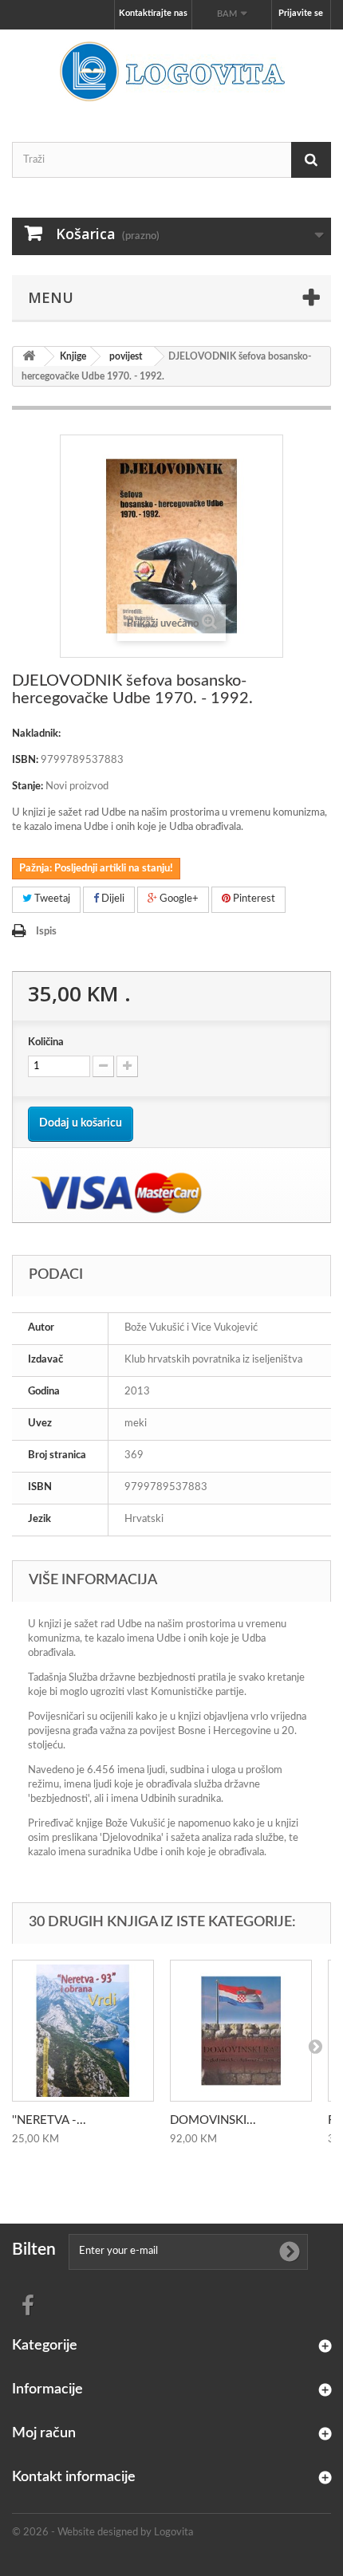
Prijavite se (301, 13)
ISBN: (25, 760)
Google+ (178, 899)
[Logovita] (171, 72)
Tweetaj (51, 899)
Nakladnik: (36, 734)
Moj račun (44, 2433)
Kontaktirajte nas (153, 13)
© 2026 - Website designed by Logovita (103, 2533)
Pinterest (253, 899)
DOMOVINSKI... (213, 2120)
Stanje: (28, 787)
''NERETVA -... (49, 2120)
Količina (46, 1042)
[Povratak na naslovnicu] (29, 357)
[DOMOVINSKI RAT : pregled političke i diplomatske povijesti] (241, 2031)
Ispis (46, 932)
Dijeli (112, 899)
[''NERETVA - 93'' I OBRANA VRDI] (83, 2031)
